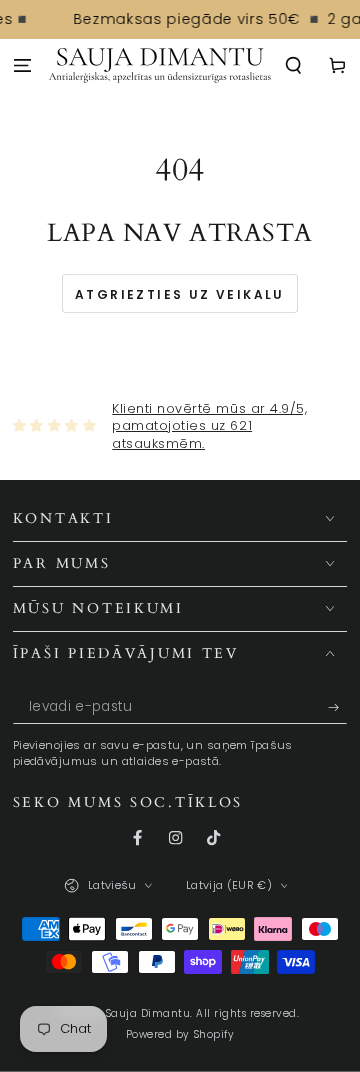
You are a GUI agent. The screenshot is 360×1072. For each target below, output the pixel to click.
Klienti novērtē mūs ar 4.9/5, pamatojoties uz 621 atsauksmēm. (209, 426)
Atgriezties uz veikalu (180, 294)
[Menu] (22, 66)
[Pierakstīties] (338, 707)
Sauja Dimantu (148, 1013)
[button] (294, 66)
